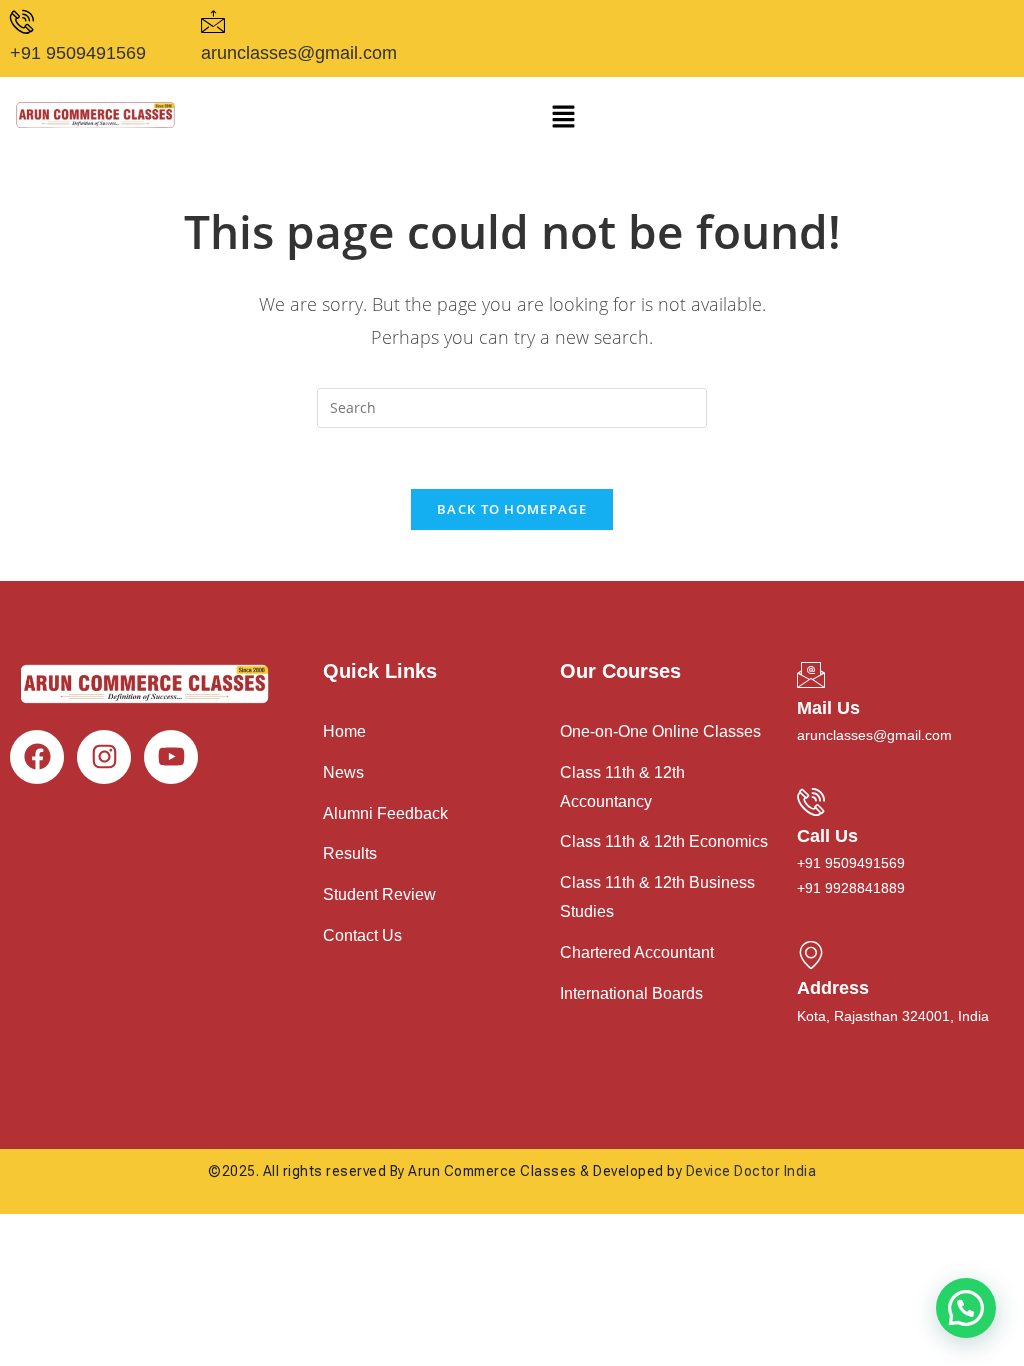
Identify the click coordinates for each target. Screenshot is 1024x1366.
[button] (563, 117)
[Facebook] (37, 757)
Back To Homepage (512, 509)
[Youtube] (171, 757)
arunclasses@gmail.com (299, 53)
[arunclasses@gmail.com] (213, 22)
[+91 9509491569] (22, 22)
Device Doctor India (751, 1171)
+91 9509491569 (78, 53)
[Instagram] (104, 757)
